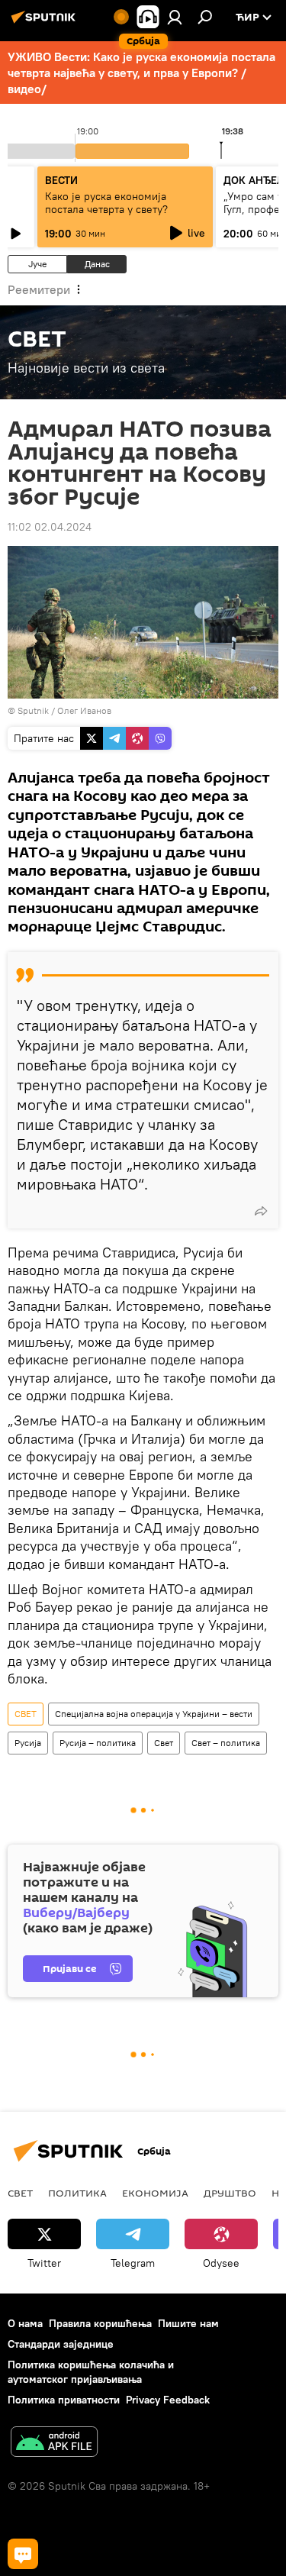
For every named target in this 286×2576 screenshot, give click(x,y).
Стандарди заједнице (61, 2344)
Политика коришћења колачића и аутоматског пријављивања (91, 2372)
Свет (164, 1743)
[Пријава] (175, 17)
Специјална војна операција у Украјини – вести (154, 1714)
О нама (25, 2323)
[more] (261, 1211)
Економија (155, 2193)
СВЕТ (26, 1714)
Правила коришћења (100, 2323)
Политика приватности (64, 2400)
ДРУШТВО (230, 2193)
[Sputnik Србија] (46, 23)
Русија (28, 1743)
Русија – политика (98, 1743)
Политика (77, 2193)
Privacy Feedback (168, 2400)
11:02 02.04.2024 (50, 527)
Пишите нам (188, 2323)
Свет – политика (226, 1743)
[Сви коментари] (23, 2554)
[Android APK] (54, 2444)
